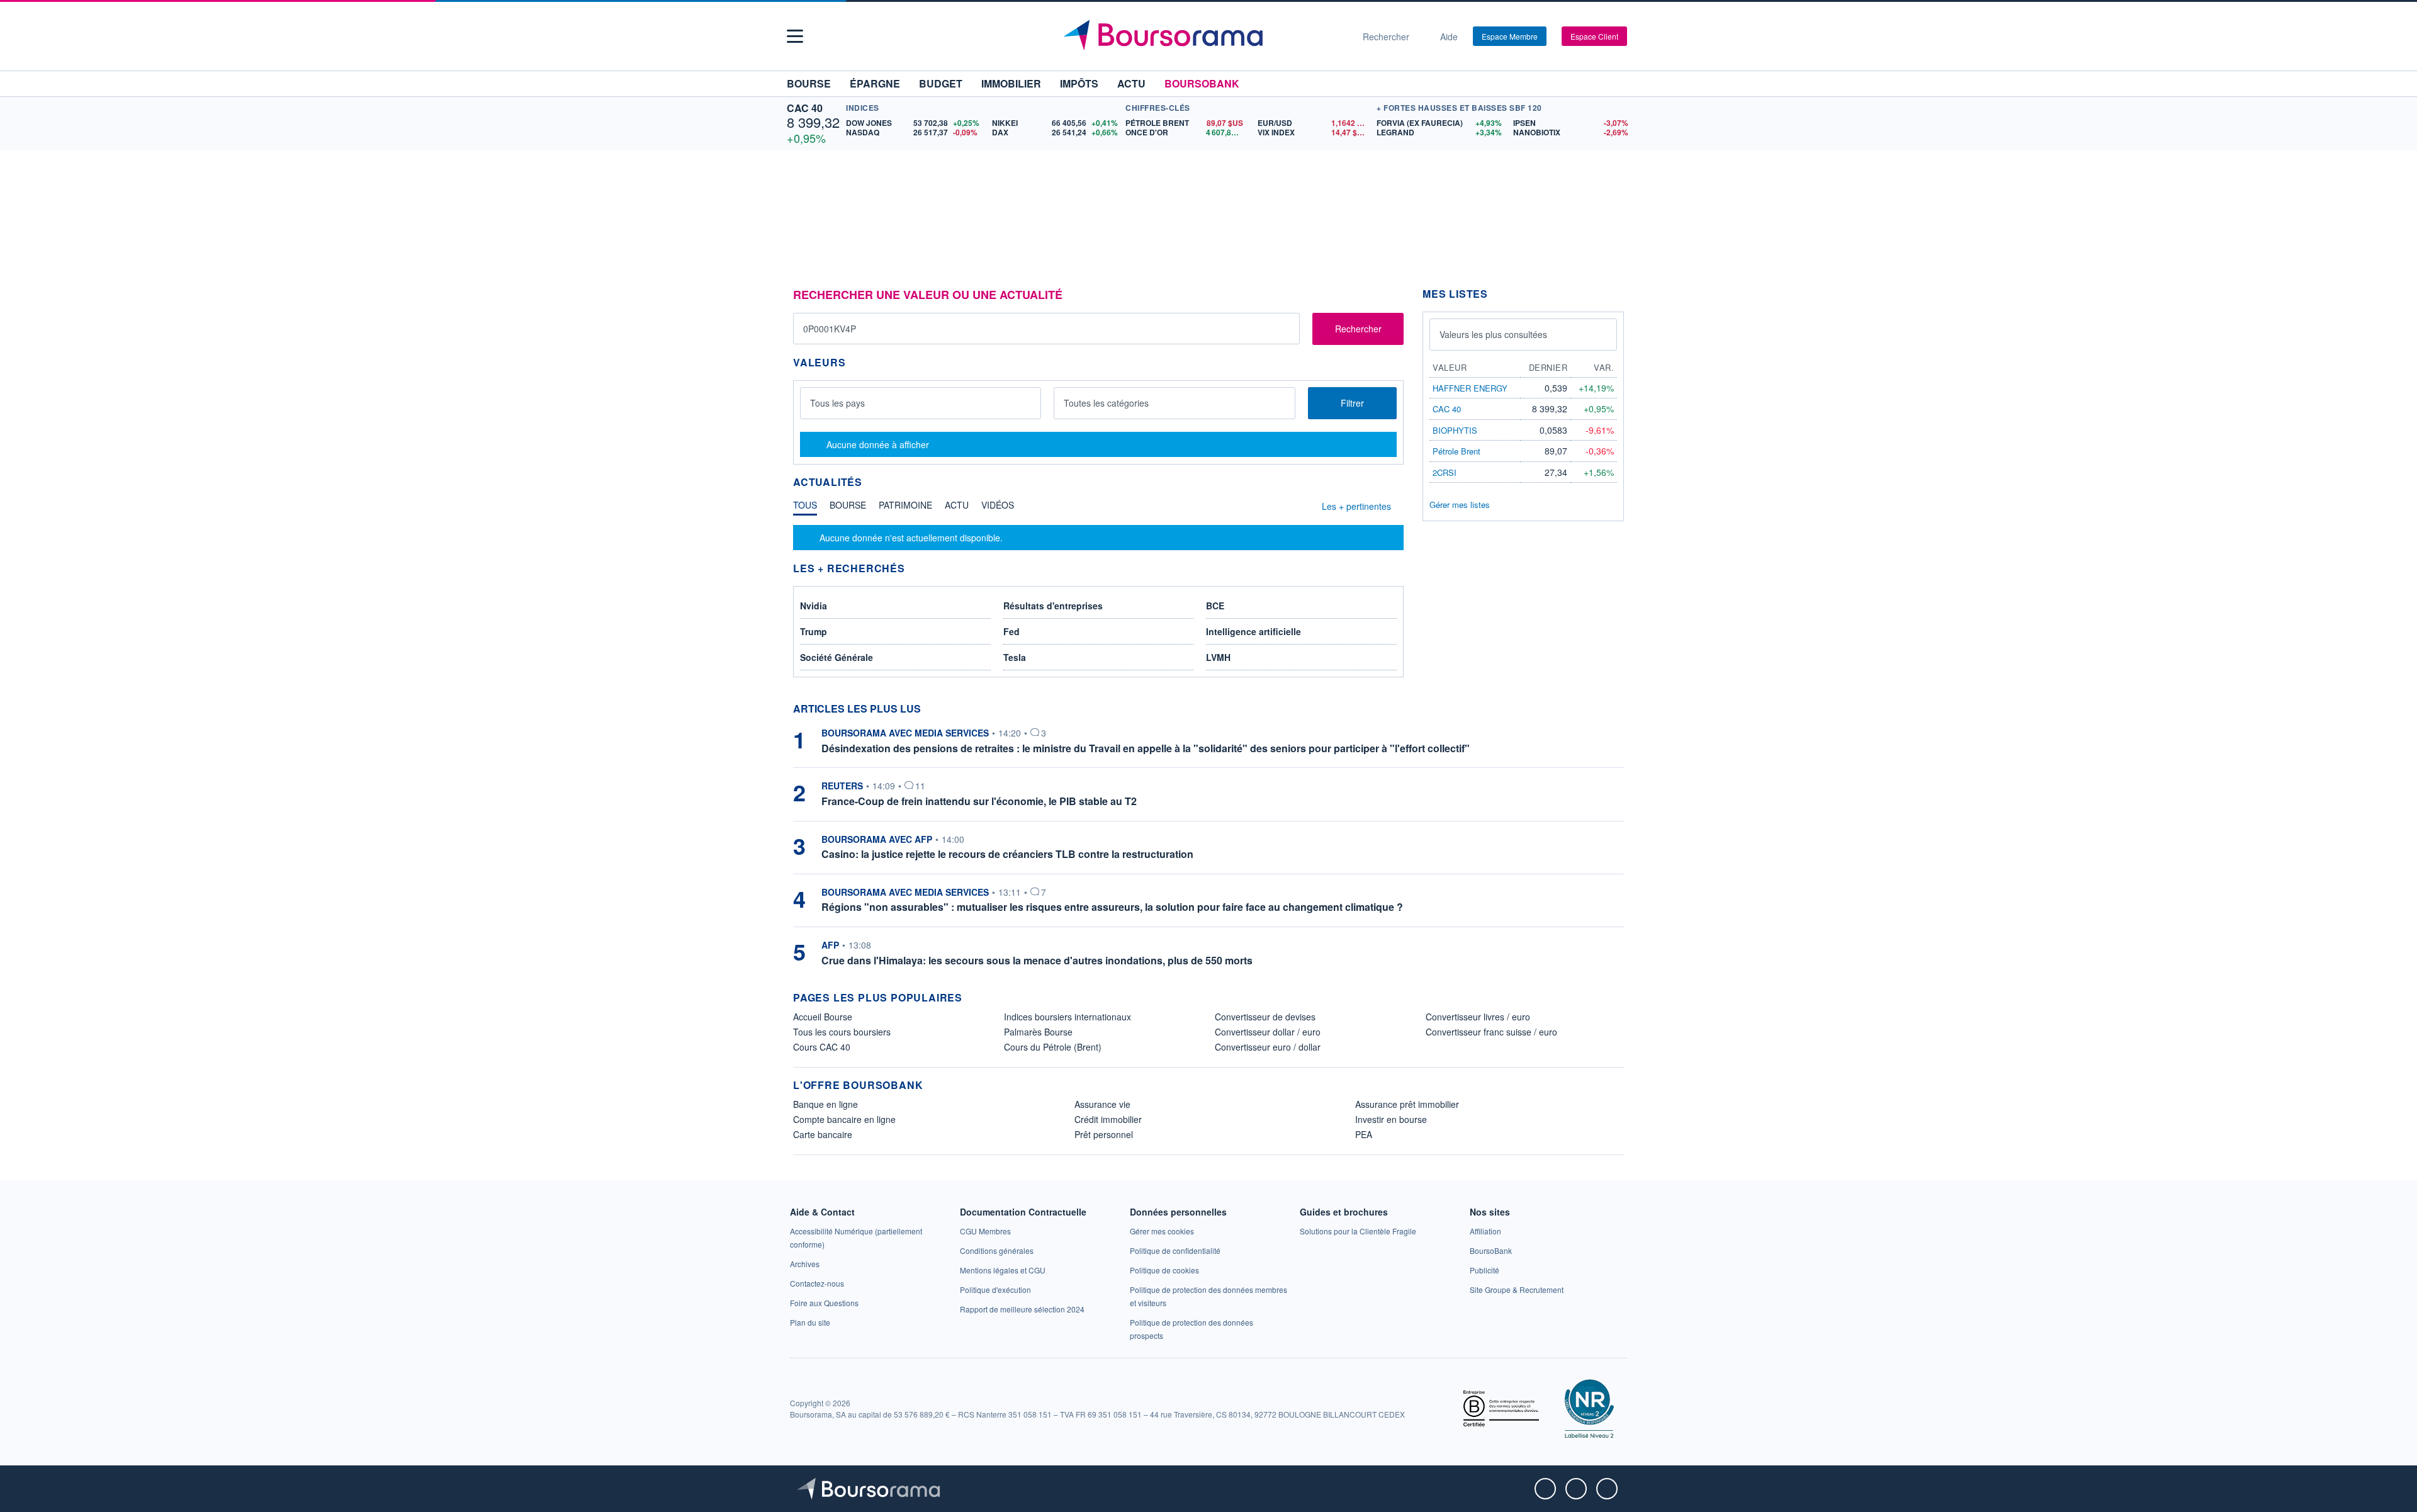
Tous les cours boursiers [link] (842, 1032)
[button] (795, 36)
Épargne (875, 83)
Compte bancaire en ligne (844, 1119)
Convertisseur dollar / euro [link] (1268, 1032)
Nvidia (814, 606)
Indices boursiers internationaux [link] (1068, 1017)
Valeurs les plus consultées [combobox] (1493, 334)
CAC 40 (805, 108)
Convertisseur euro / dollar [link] (1268, 1047)
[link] (805, 1264)
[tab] (805, 508)
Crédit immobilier (1108, 1119)
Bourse (809, 83)
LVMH (1218, 657)
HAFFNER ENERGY (1470, 388)
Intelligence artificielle (1254, 631)
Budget (941, 83)
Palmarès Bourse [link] (1038, 1032)
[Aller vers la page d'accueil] (1203, 37)
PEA (1364, 1134)
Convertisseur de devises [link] (1265, 1017)
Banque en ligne (825, 1104)
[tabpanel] (1098, 538)
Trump (814, 631)
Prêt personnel (1104, 1134)
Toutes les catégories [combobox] (1106, 403)
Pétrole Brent (1456, 451)
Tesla (1015, 657)
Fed (1011, 631)
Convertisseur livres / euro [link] (1478, 1017)
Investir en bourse (1391, 1119)
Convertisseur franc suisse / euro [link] (1491, 1032)
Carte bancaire (823, 1134)
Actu (1131, 83)
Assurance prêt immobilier (1407, 1104)
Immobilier (1011, 83)
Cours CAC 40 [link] (822, 1047)
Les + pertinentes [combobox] (1356, 506)
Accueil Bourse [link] (823, 1017)
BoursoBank (1202, 83)
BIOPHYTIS (1455, 430)
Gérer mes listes (1460, 505)
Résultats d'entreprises (1053, 606)
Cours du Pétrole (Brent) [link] (1053, 1047)
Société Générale (837, 657)
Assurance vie (1102, 1104)
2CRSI (1445, 472)
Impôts (1079, 83)
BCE (1215, 606)
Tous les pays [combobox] (837, 403)
